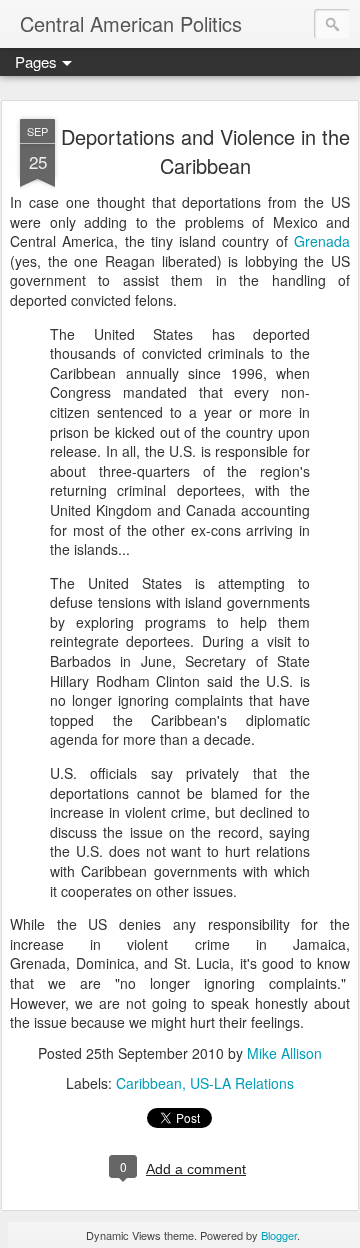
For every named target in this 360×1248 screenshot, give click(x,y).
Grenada (322, 241)
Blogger (279, 1235)
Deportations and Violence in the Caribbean (205, 151)
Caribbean (149, 1083)
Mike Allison (284, 1053)
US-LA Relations (242, 1083)
